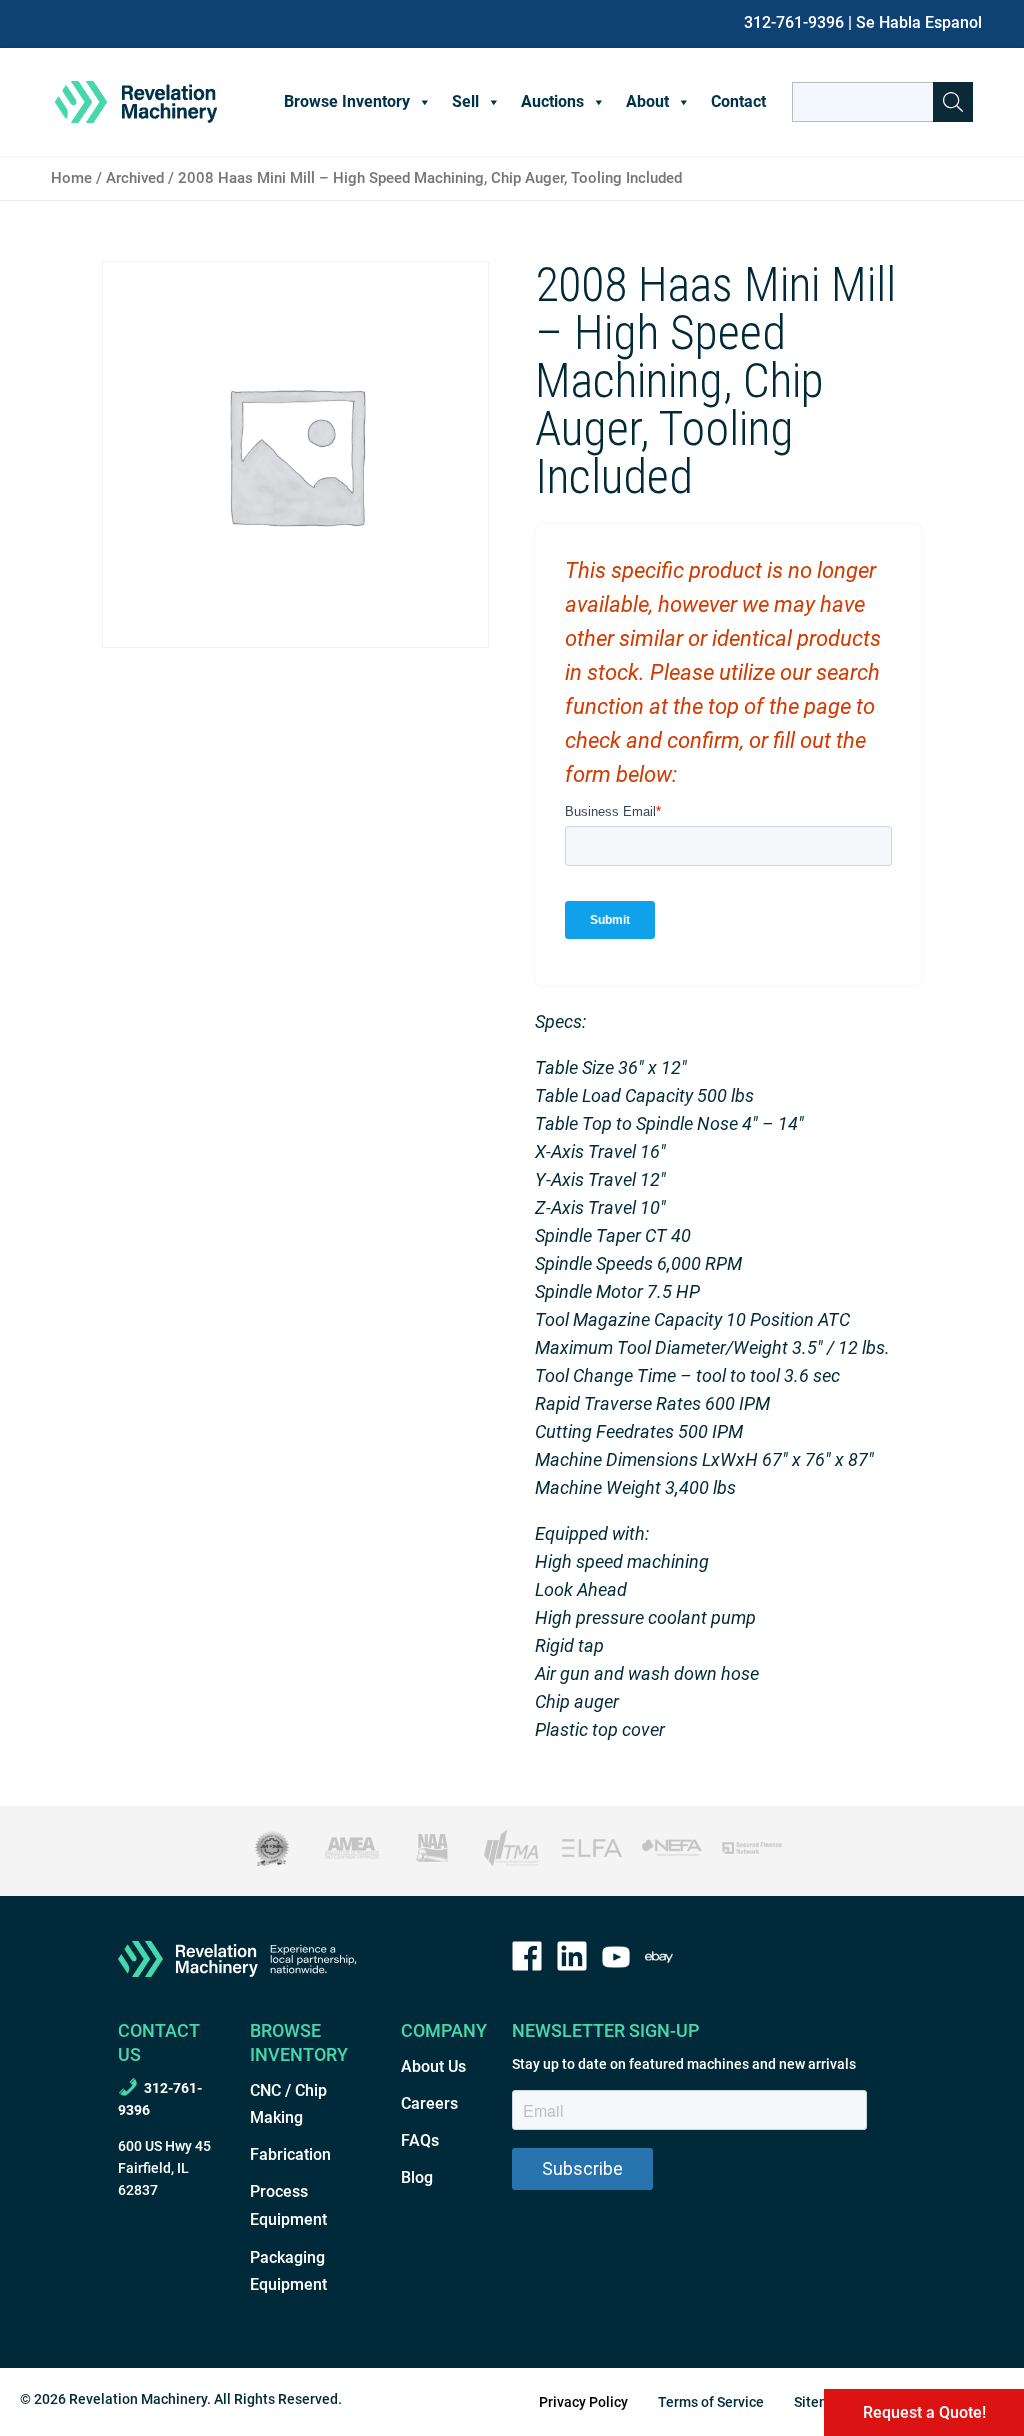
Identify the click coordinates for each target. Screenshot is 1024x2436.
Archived (135, 178)
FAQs (420, 2140)
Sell (465, 101)
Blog (417, 2177)
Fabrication (290, 2154)
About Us (433, 2066)
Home (71, 178)
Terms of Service (711, 2402)
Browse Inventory (347, 101)
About (647, 101)
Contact (738, 101)
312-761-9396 (794, 22)
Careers (429, 2103)
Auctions (552, 101)
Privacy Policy (583, 2402)
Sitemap (820, 2402)
